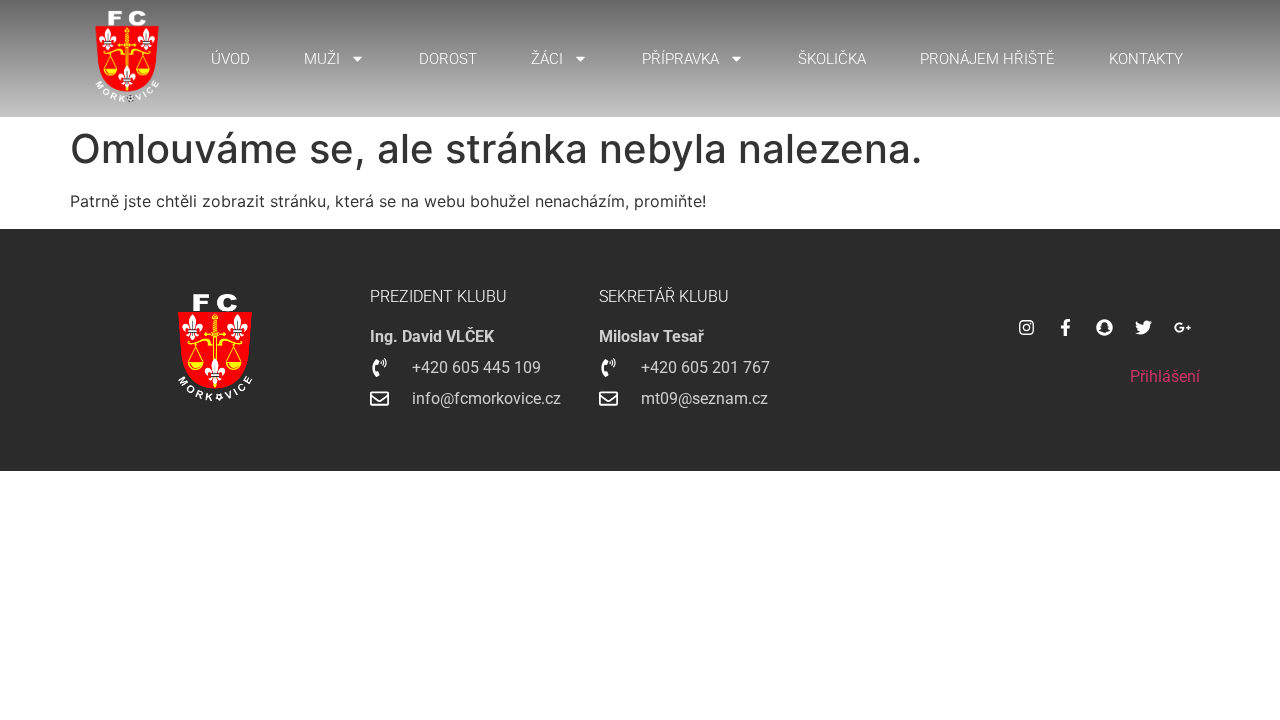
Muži (322, 59)
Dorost (448, 59)
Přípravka (680, 59)
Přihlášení (1165, 376)
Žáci (547, 59)
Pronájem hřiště (987, 59)
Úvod (230, 59)
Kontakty (1146, 59)
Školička (832, 59)
